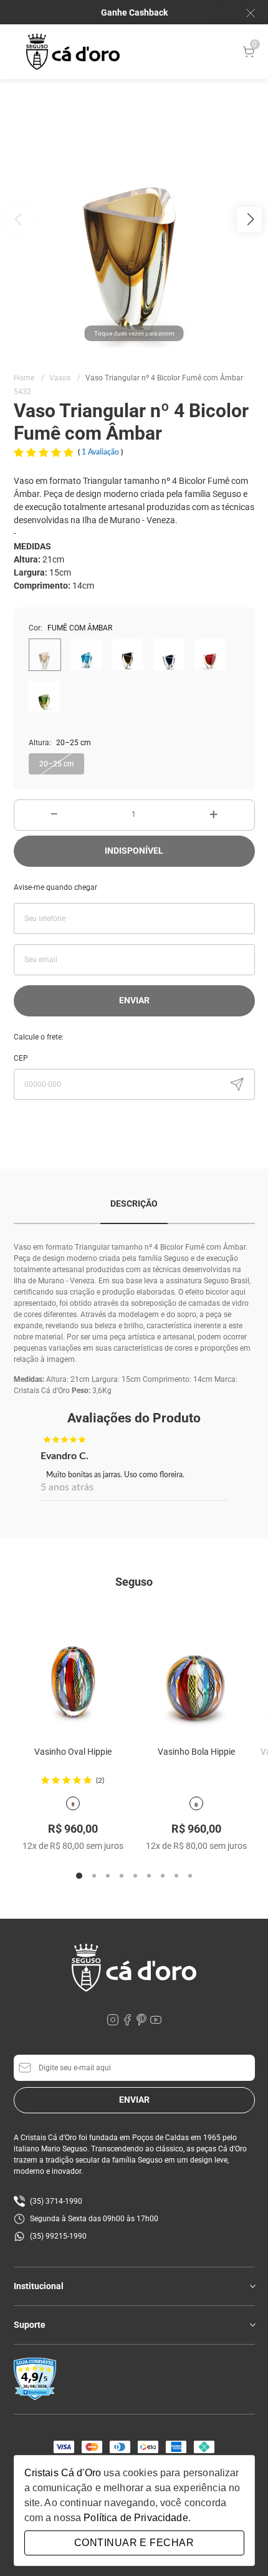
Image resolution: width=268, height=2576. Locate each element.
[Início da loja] (73, 52)
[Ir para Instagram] (114, 2023)
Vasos (65, 378)
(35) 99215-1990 (58, 2236)
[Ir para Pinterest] (142, 2023)
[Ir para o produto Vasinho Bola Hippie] (196, 1667)
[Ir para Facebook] (128, 2023)
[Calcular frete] (237, 1084)
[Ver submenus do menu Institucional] (252, 2286)
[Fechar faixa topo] (244, 13)
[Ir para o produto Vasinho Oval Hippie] (73, 1667)
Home (29, 378)
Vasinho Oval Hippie (73, 1752)
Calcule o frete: (39, 1037)
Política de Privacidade (136, 2518)
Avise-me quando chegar (55, 887)
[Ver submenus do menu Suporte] (252, 2325)
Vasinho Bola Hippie (196, 1752)
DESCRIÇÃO (134, 1204)
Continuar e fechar (134, 2543)
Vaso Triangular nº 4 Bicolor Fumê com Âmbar (164, 378)
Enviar (134, 1000)
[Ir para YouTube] (156, 2023)
